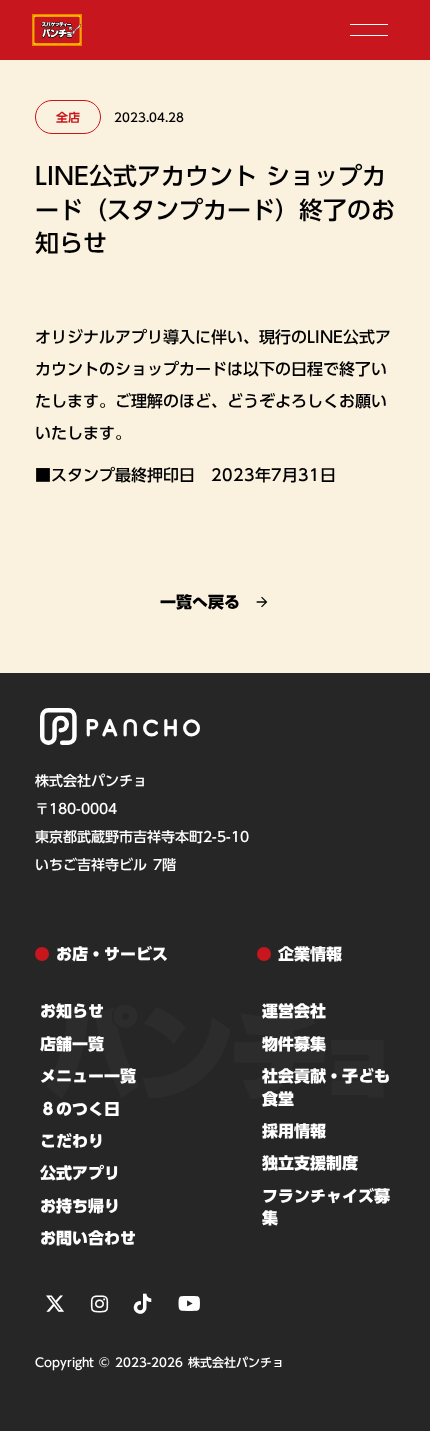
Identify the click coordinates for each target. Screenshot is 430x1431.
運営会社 (294, 1011)
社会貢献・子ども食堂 (326, 1087)
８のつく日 (80, 1109)
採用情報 (294, 1131)
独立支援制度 (310, 1163)
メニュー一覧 (88, 1076)
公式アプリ (80, 1173)
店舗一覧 (72, 1044)
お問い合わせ (88, 1238)
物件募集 (294, 1044)
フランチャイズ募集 (326, 1207)
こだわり (72, 1141)
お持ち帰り (80, 1206)
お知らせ (72, 1011)
